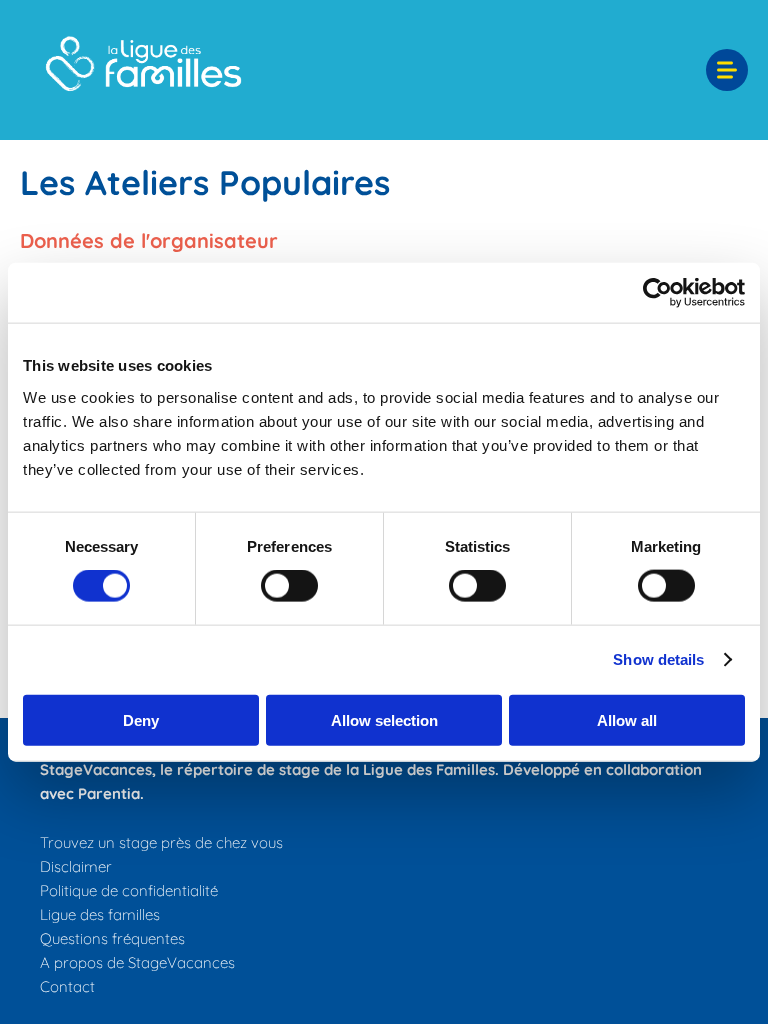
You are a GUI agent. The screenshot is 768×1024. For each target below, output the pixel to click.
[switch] (289, 586)
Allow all (627, 719)
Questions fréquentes (112, 938)
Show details (658, 659)
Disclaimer (76, 866)
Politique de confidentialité (129, 890)
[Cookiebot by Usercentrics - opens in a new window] (657, 293)
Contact (67, 986)
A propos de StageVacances (137, 962)
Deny (141, 719)
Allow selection (384, 719)
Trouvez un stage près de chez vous (161, 842)
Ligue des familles (100, 914)
